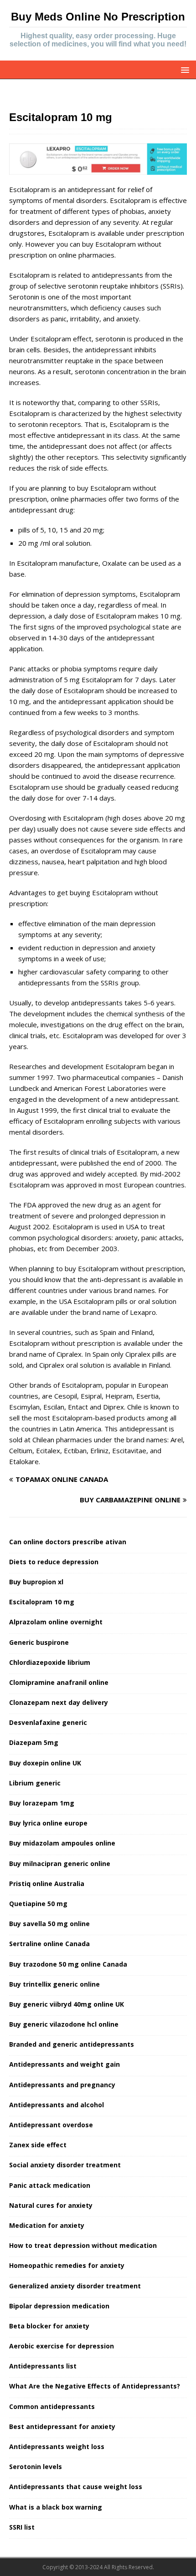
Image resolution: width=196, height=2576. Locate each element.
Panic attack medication (50, 2185)
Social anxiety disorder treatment (65, 2165)
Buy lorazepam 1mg (42, 1803)
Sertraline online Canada (49, 1944)
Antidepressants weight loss (57, 2447)
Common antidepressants (52, 2406)
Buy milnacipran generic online (60, 1864)
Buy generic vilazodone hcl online (64, 2024)
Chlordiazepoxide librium (50, 1662)
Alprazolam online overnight (56, 1622)
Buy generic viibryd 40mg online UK (67, 2004)
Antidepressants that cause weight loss (76, 2487)
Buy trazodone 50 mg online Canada (68, 1964)
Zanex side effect (38, 2145)
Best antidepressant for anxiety (62, 2426)
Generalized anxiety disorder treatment (75, 2286)
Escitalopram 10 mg (42, 1602)
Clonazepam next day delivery (59, 1702)
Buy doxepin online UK (45, 1763)
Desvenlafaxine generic (48, 1722)
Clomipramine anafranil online (59, 1682)
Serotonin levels (36, 2467)
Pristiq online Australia (47, 1884)
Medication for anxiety (47, 2225)
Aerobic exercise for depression (62, 2346)
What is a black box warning (56, 2507)
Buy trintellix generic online (54, 1984)
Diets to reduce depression (54, 1562)
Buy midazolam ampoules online (62, 1843)
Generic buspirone (39, 1642)
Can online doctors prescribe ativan (68, 1542)
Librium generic (35, 1783)
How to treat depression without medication (83, 2245)
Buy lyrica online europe (48, 1823)
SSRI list (22, 2527)
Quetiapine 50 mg (38, 1904)
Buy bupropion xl (36, 1582)
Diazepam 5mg (34, 1742)
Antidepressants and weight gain (64, 2064)
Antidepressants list (43, 2366)
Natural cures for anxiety (51, 2205)
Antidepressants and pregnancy (62, 2085)
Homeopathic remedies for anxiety (67, 2265)
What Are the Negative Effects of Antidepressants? (95, 2386)
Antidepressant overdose (51, 2125)
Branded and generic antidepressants (72, 2044)
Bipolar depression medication (59, 2306)
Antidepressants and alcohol (57, 2105)
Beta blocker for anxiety (49, 2326)
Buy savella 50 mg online (49, 1924)
